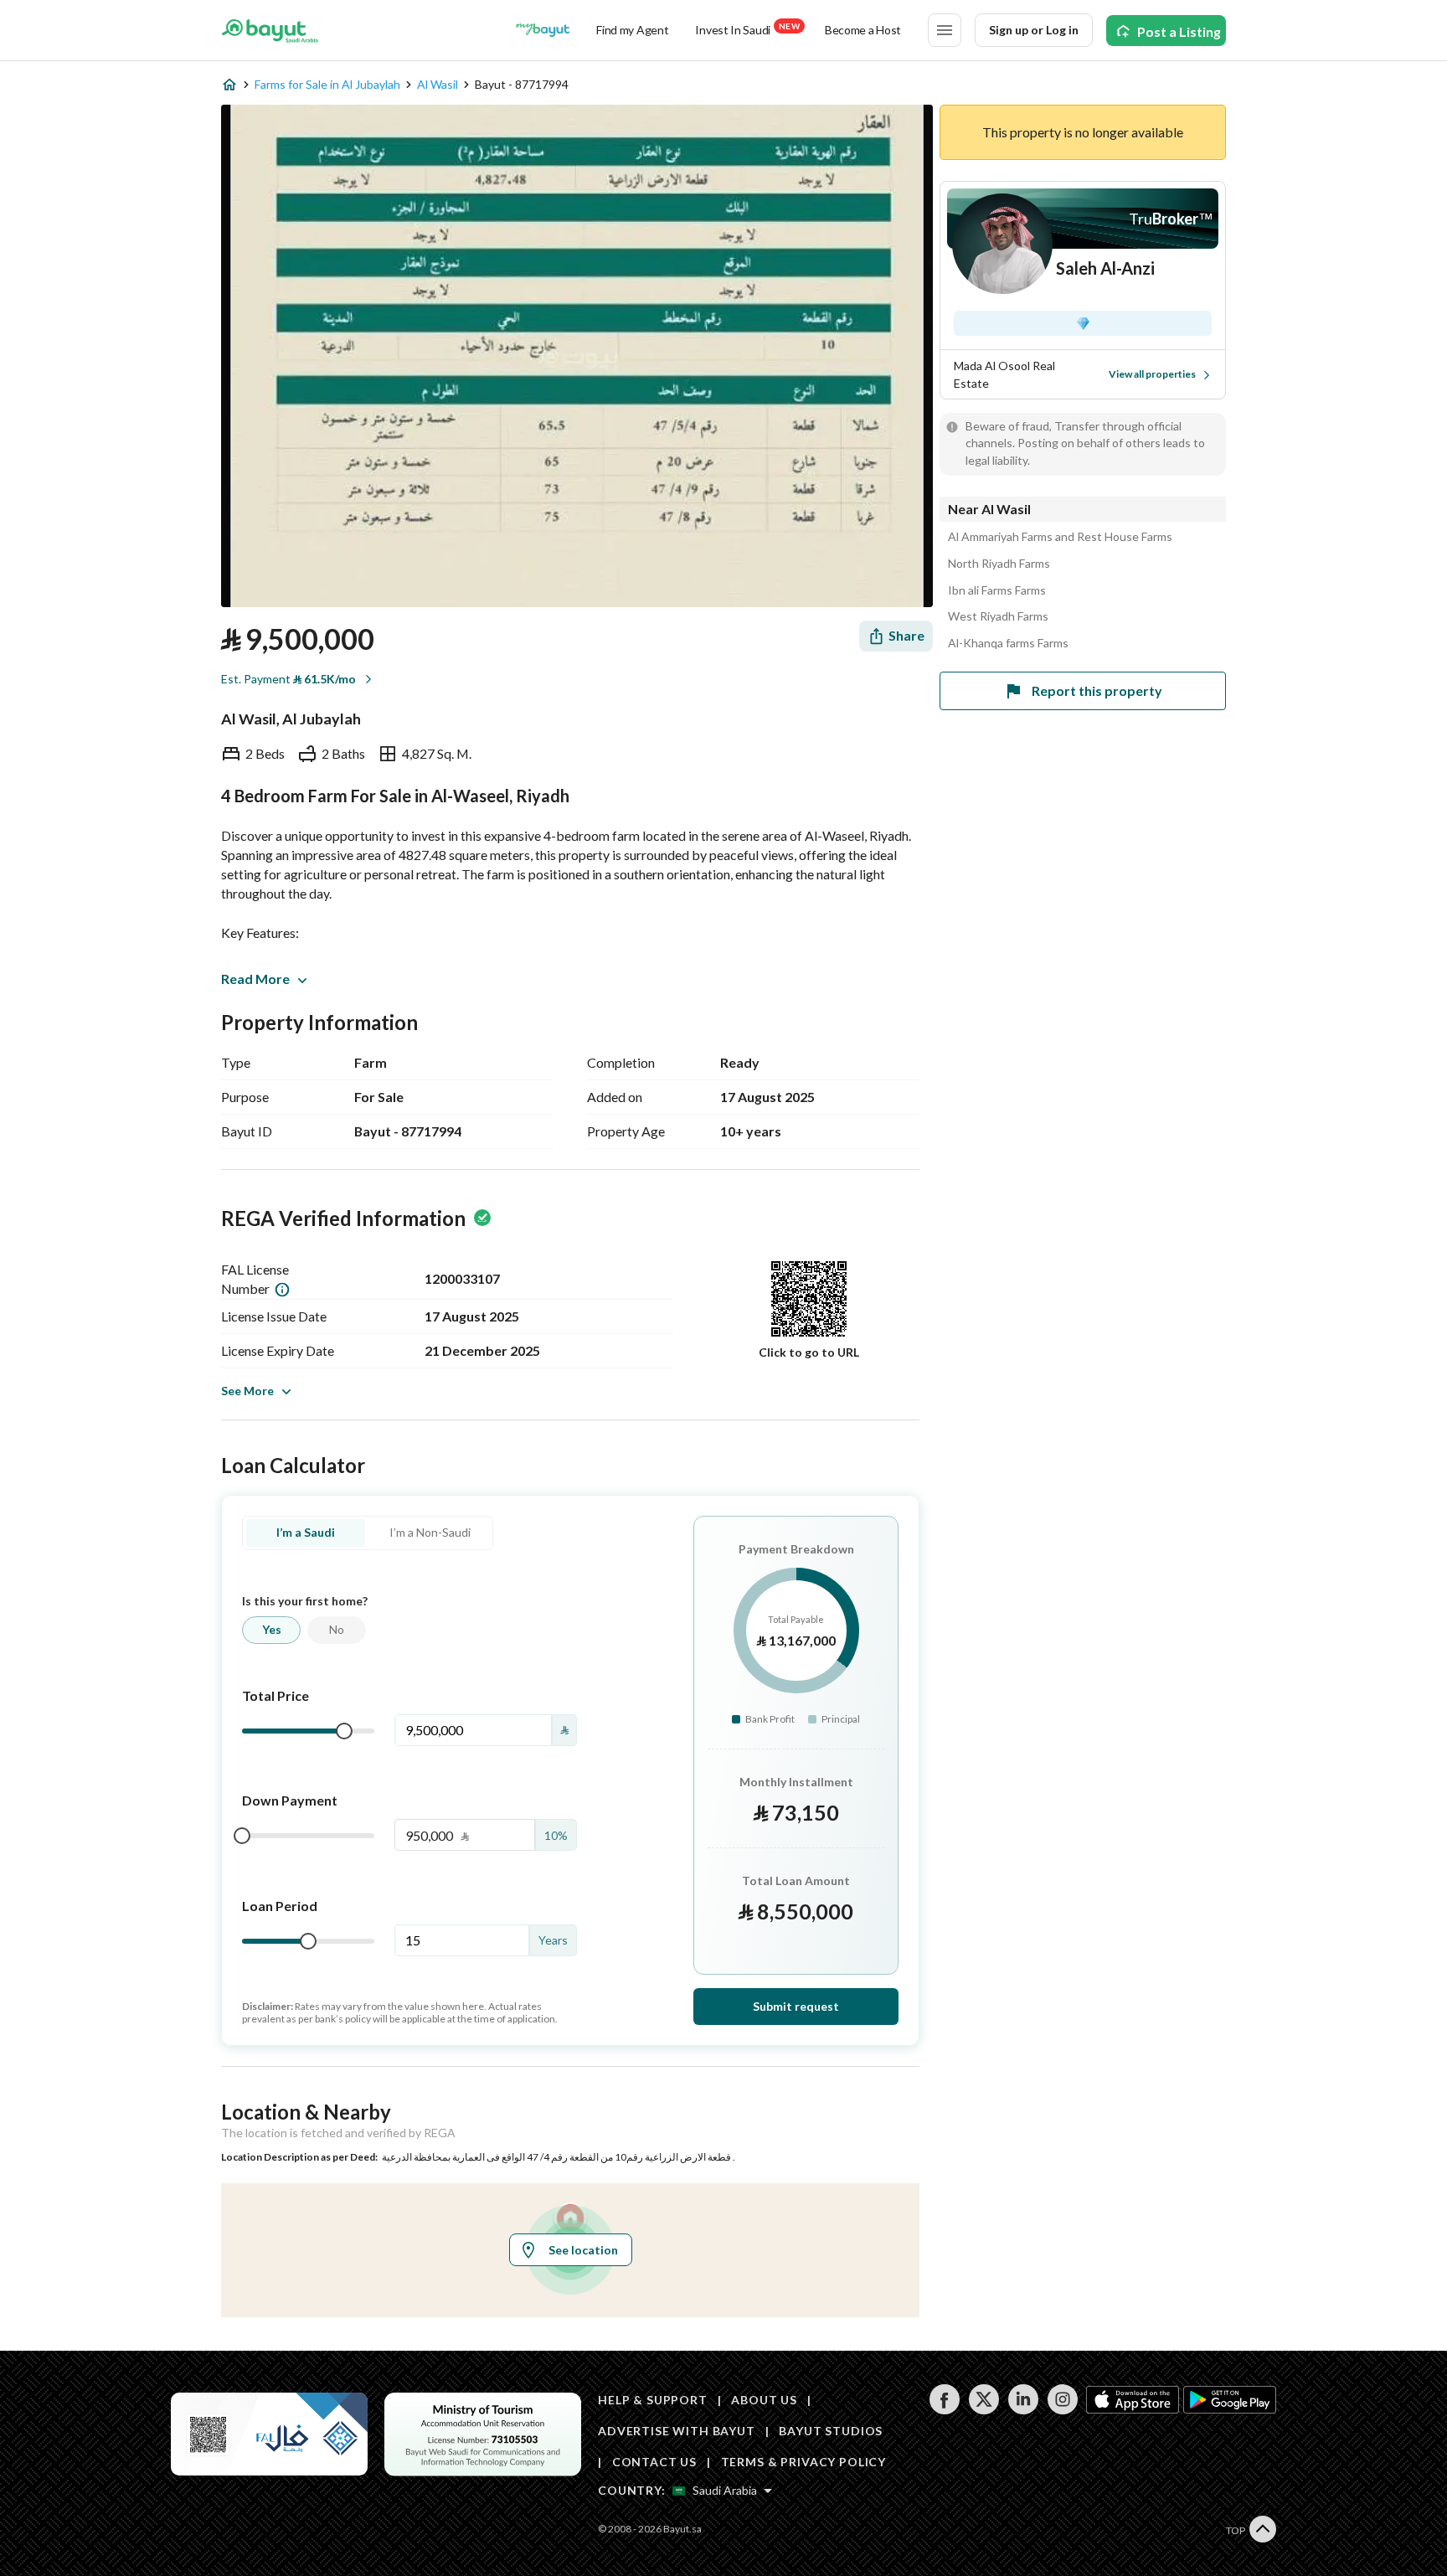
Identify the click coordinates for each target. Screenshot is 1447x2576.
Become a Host (863, 30)
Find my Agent (632, 30)
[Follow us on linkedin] (1023, 2410)
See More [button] (247, 1391)
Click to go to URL (809, 1352)
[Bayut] (270, 30)
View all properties (1152, 374)
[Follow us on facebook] (944, 2410)
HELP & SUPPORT (653, 2400)
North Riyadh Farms (999, 564)
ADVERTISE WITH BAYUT (677, 2431)
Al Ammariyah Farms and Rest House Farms (1060, 537)
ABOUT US (764, 2400)
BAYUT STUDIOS (831, 2431)
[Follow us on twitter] (984, 2410)
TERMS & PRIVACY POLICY (803, 2462)
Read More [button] (255, 979)
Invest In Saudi (747, 29)
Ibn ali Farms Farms (997, 590)
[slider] (344, 1731)
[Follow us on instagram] (1062, 2410)
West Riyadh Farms (998, 616)
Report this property (1097, 690)
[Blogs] (543, 30)
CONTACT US (654, 2462)
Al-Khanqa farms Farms (1008, 643)
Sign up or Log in (1034, 30)
